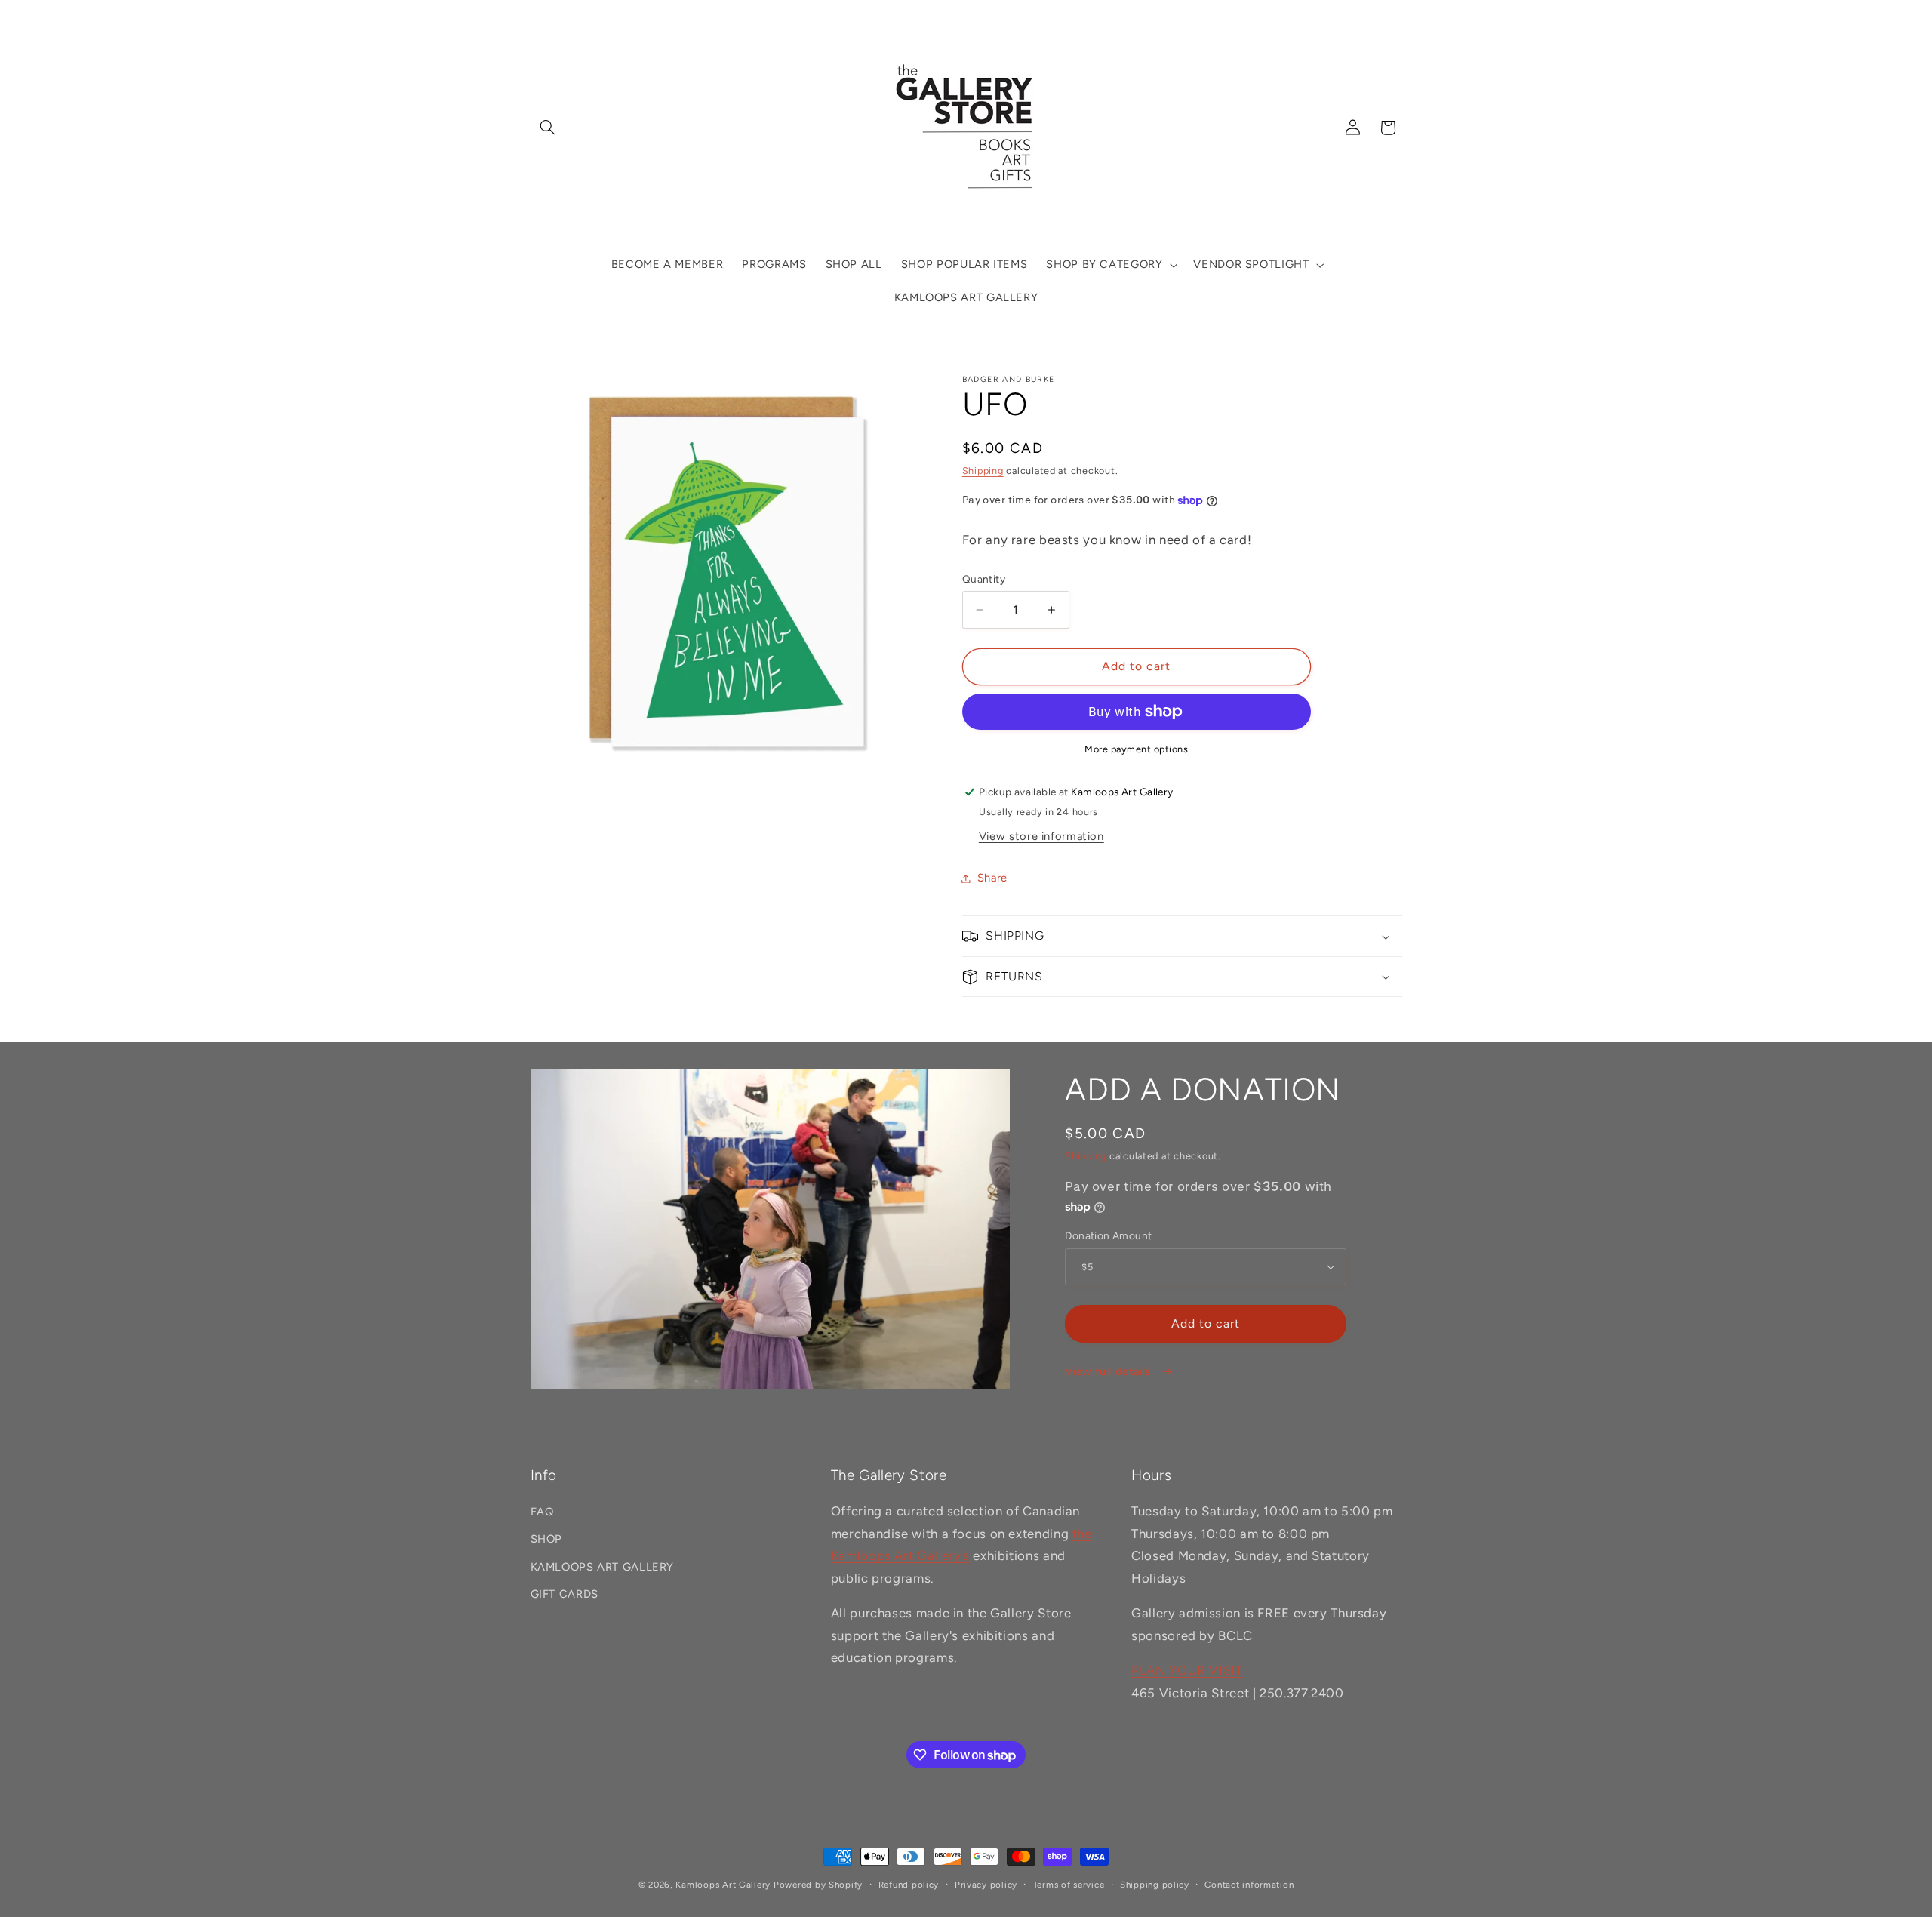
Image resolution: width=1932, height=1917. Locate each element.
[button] (548, 128)
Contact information (1249, 1885)
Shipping (983, 471)
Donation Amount (1108, 1235)
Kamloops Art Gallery (723, 1885)
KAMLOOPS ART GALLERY (603, 1567)
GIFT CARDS (565, 1594)
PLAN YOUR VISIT (1187, 1670)
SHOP (547, 1539)
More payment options (1137, 749)
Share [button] (992, 878)
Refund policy (909, 1885)
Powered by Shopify (818, 1885)
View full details (1109, 1371)
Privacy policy (986, 1885)
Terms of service (1069, 1885)
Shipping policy (1155, 1885)
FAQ (542, 1512)
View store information (1041, 836)
